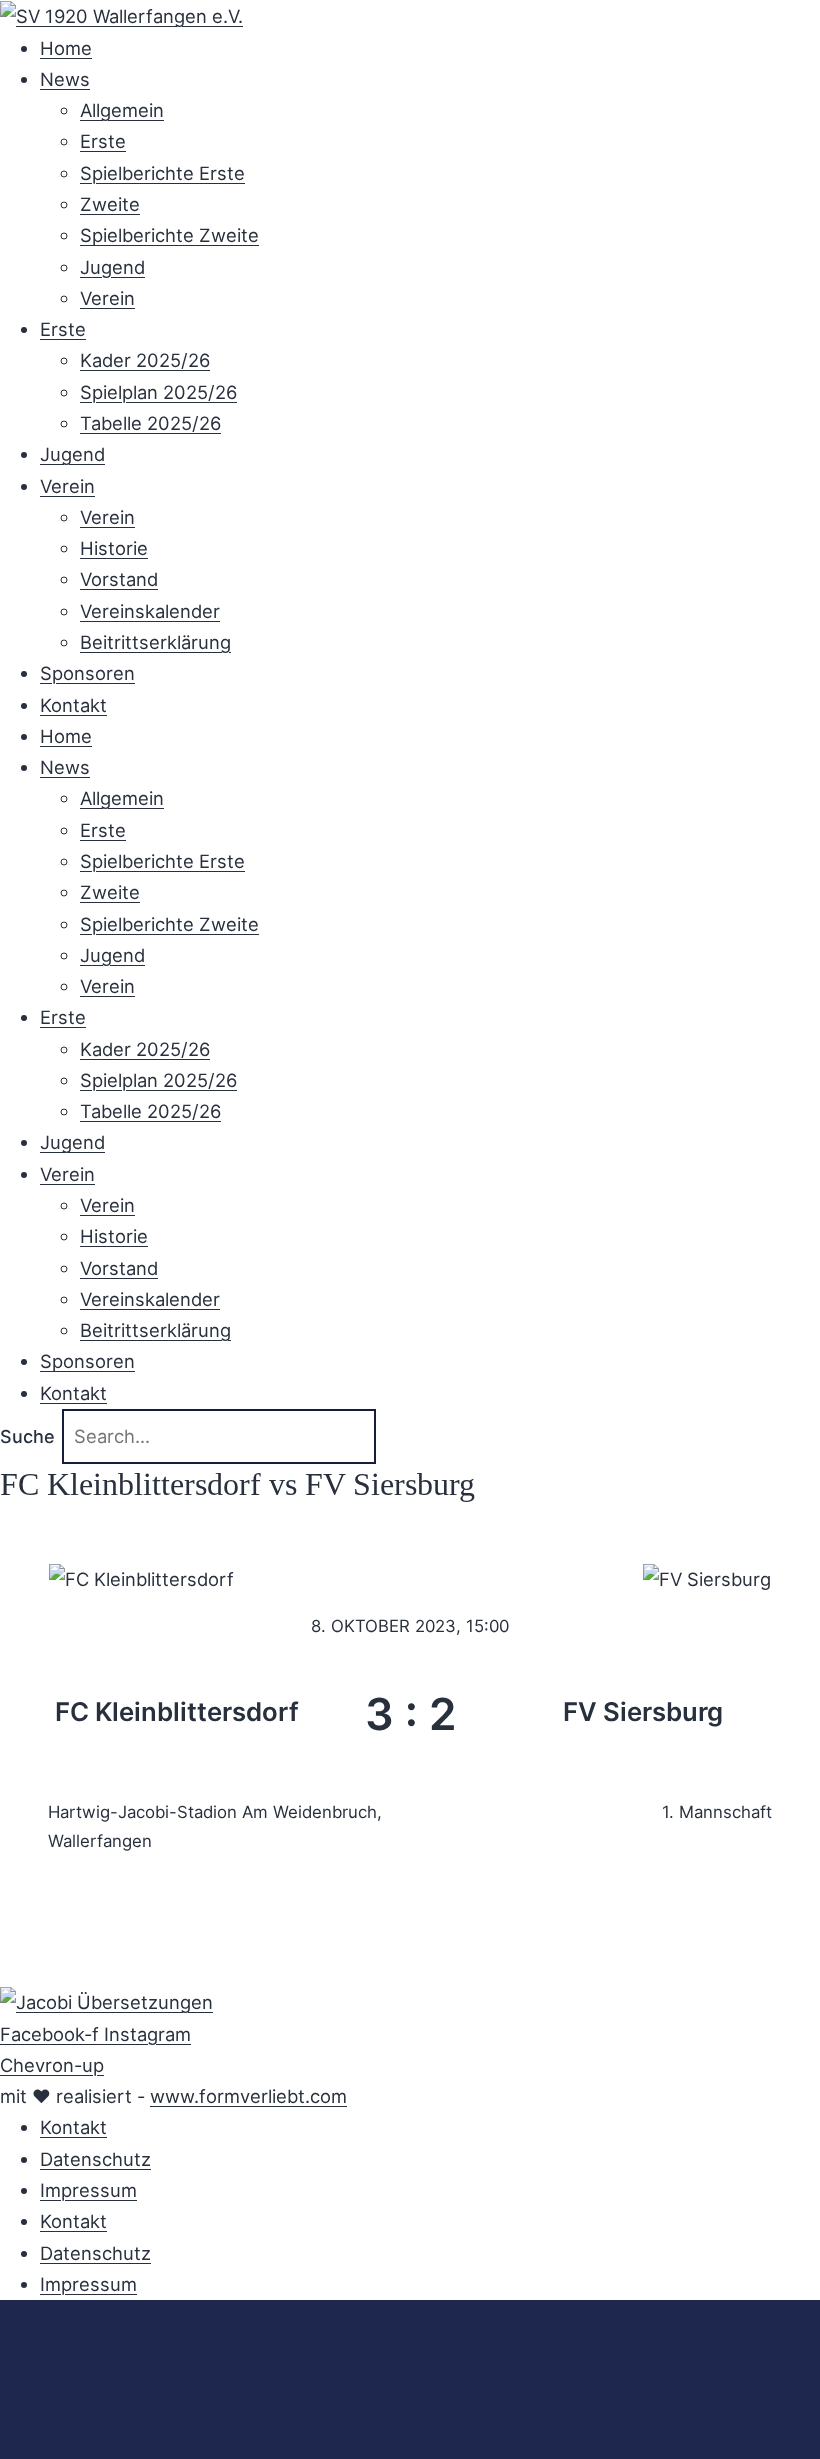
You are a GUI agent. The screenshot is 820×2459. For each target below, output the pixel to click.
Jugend (112, 267)
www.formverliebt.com (248, 2096)
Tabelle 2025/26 (150, 423)
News (65, 79)
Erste (103, 141)
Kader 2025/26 (145, 360)
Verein (107, 298)
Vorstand (119, 579)
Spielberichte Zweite (169, 235)
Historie (114, 548)
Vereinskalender (150, 611)
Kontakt (73, 705)
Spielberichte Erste (162, 173)
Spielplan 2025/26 (158, 392)
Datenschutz (95, 2159)
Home (66, 48)
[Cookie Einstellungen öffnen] (150, 2443)
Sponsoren (87, 673)
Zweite (110, 204)
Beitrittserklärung (155, 642)
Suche (27, 1436)
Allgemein (122, 110)
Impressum (88, 2190)
